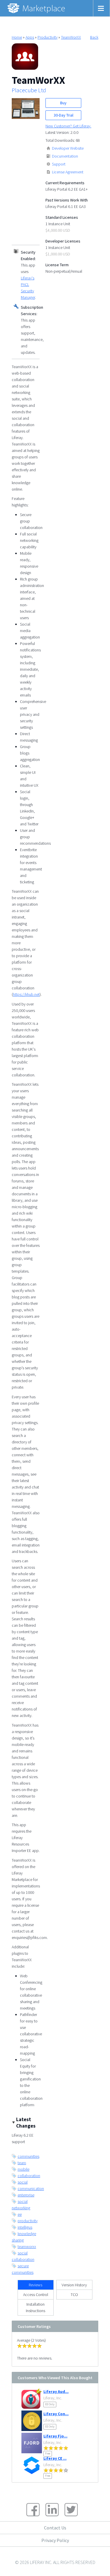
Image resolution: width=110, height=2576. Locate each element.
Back (94, 37)
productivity (28, 2221)
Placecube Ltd (29, 90)
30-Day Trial (64, 115)
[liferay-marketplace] (37, 8)
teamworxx (27, 2246)
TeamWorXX (71, 37)
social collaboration (23, 2256)
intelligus (25, 2227)
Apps (30, 37)
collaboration (29, 2176)
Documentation (65, 156)
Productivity (48, 37)
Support (59, 164)
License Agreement (68, 172)
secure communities (23, 2269)
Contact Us (55, 2528)
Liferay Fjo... (55, 2436)
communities (28, 2156)
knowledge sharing (24, 2237)
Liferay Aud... (56, 2391)
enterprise (26, 2195)
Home (17, 37)
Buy (63, 103)
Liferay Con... (56, 2414)
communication (31, 2189)
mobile (23, 2169)
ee (20, 2214)
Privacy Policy (55, 2540)
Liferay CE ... (55, 2458)
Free (48, 2453)
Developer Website (68, 148)
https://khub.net (26, 994)
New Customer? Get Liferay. (68, 126)
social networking (21, 2205)
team (22, 2163)
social (23, 2182)
